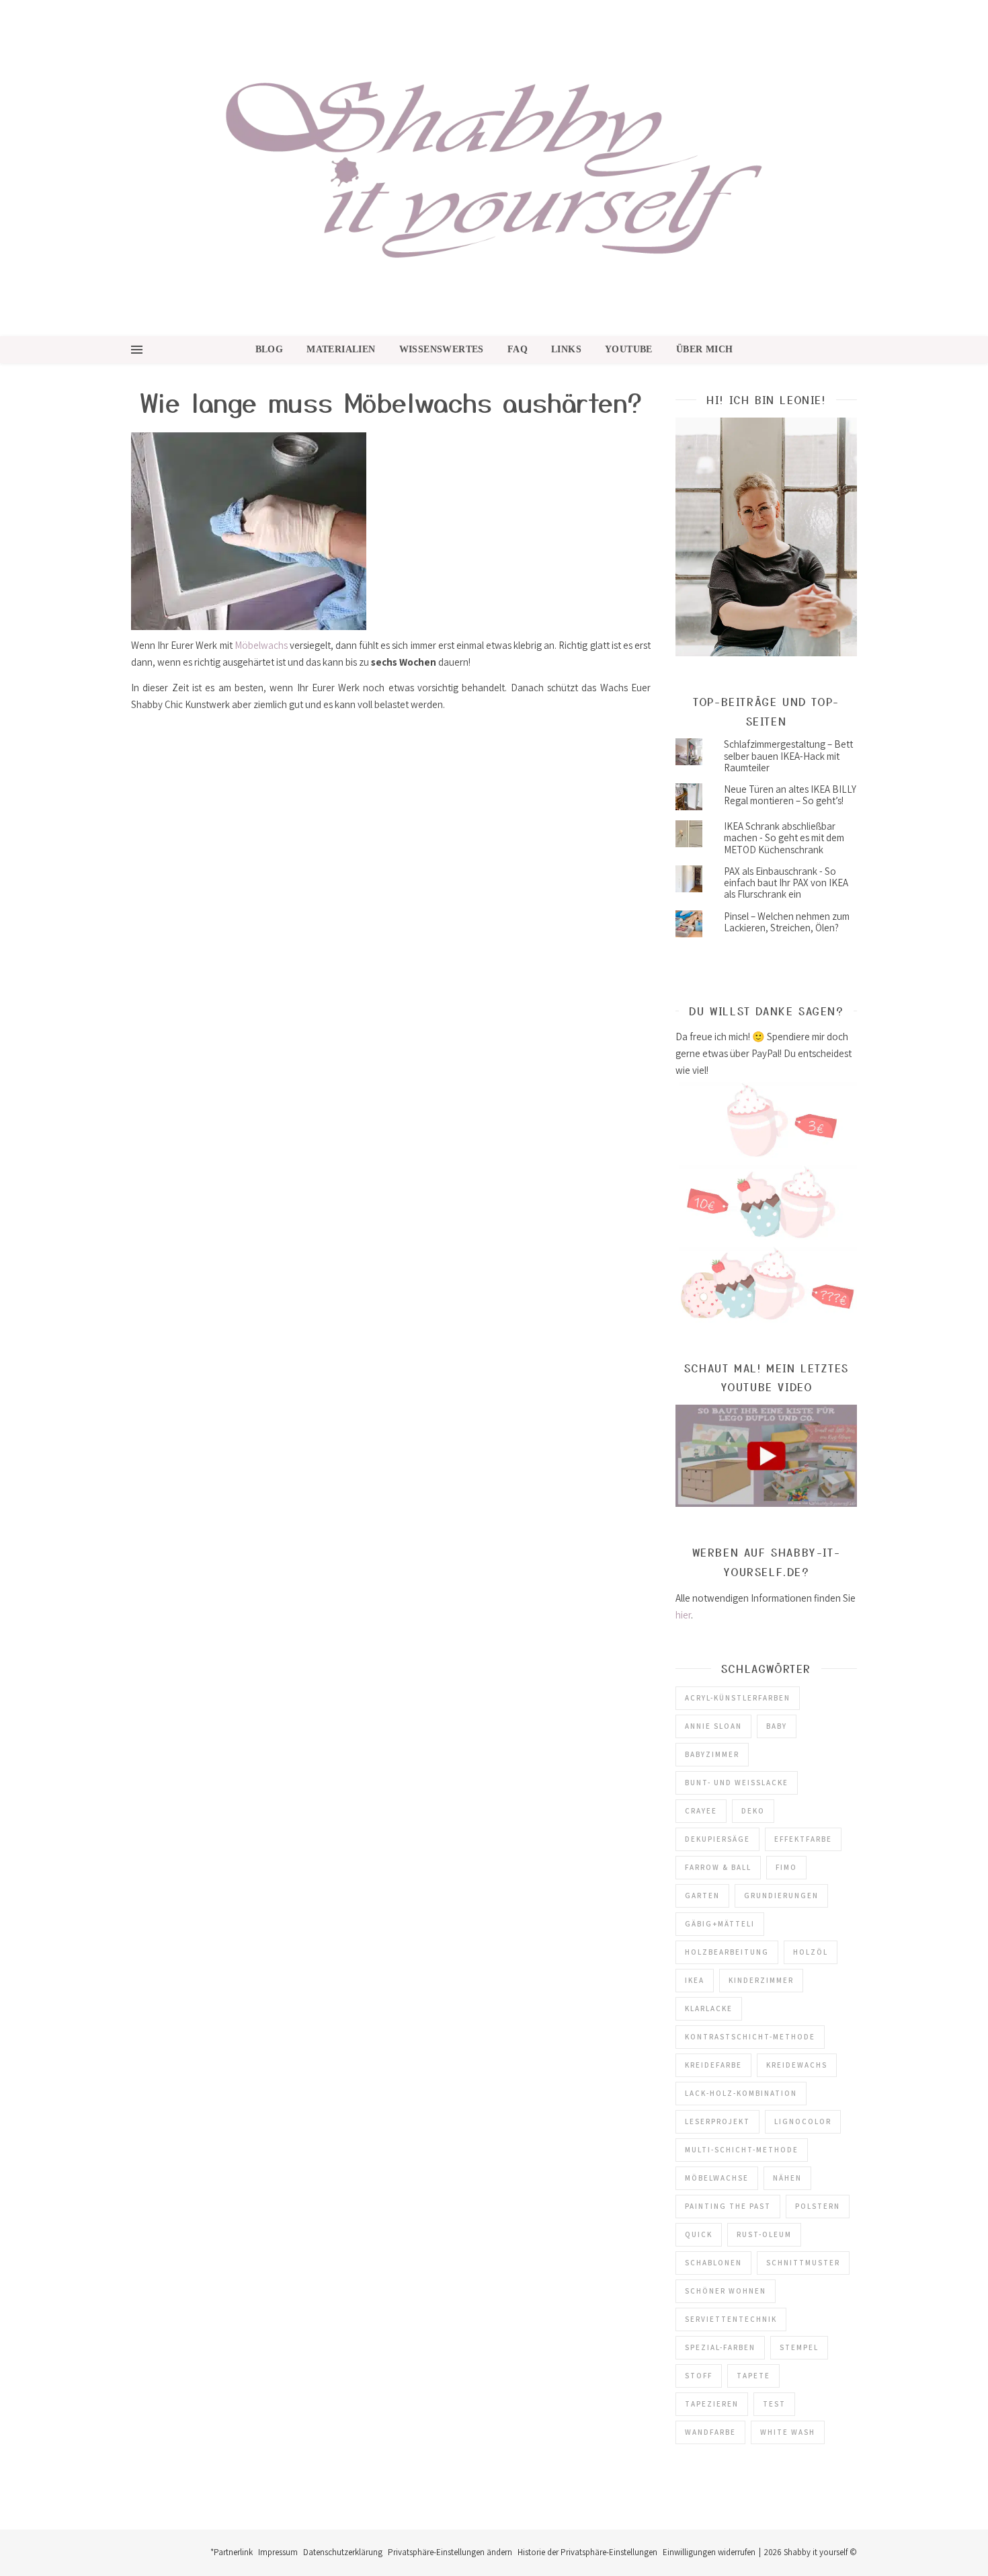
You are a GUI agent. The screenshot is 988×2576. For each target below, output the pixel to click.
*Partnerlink (232, 2552)
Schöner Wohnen (726, 2291)
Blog (270, 349)
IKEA (695, 1980)
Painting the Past (728, 2206)
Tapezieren (712, 2404)
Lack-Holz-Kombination (741, 2093)
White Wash (788, 2432)
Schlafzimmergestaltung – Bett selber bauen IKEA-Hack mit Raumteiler (788, 756)
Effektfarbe (803, 1839)
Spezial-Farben (720, 2347)
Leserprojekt (717, 2121)
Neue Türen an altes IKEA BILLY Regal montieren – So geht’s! (790, 795)
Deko (753, 1811)
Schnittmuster (803, 2263)
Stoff (699, 2376)
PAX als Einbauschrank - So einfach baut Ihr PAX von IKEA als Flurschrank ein (786, 883)
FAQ (518, 349)
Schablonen (713, 2263)
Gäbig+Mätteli (720, 1924)
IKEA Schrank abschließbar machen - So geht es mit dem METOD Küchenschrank (784, 838)
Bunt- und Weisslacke (737, 1783)
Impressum (278, 2552)
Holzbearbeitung (727, 1952)
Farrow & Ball (718, 1867)
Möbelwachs (261, 645)
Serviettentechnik (731, 2319)
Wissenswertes (442, 349)
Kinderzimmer (761, 1980)
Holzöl (811, 1952)
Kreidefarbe (713, 2065)
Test (774, 2404)
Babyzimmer (712, 1754)
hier (683, 1615)
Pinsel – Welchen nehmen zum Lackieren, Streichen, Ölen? (787, 922)
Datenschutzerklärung (343, 2552)
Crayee (701, 1811)
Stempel (799, 2347)
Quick (699, 2234)
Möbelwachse (717, 2178)
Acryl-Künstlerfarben (738, 1698)
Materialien (341, 349)
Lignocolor (803, 2121)
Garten (702, 1896)
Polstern (818, 2206)
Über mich (705, 349)
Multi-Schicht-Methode (742, 2150)
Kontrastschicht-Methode (750, 2037)
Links (566, 349)
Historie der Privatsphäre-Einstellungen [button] (587, 2552)
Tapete (753, 2376)
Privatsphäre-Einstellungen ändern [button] (450, 2552)
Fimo (786, 1867)
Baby (777, 1726)
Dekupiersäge (717, 1839)
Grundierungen (781, 1896)
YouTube (629, 349)
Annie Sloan (713, 1726)
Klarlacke (709, 2008)
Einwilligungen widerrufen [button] (709, 2552)
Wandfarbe (710, 2432)
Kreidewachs (797, 2065)
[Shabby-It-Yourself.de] (494, 168)
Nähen (787, 2178)
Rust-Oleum (764, 2234)
